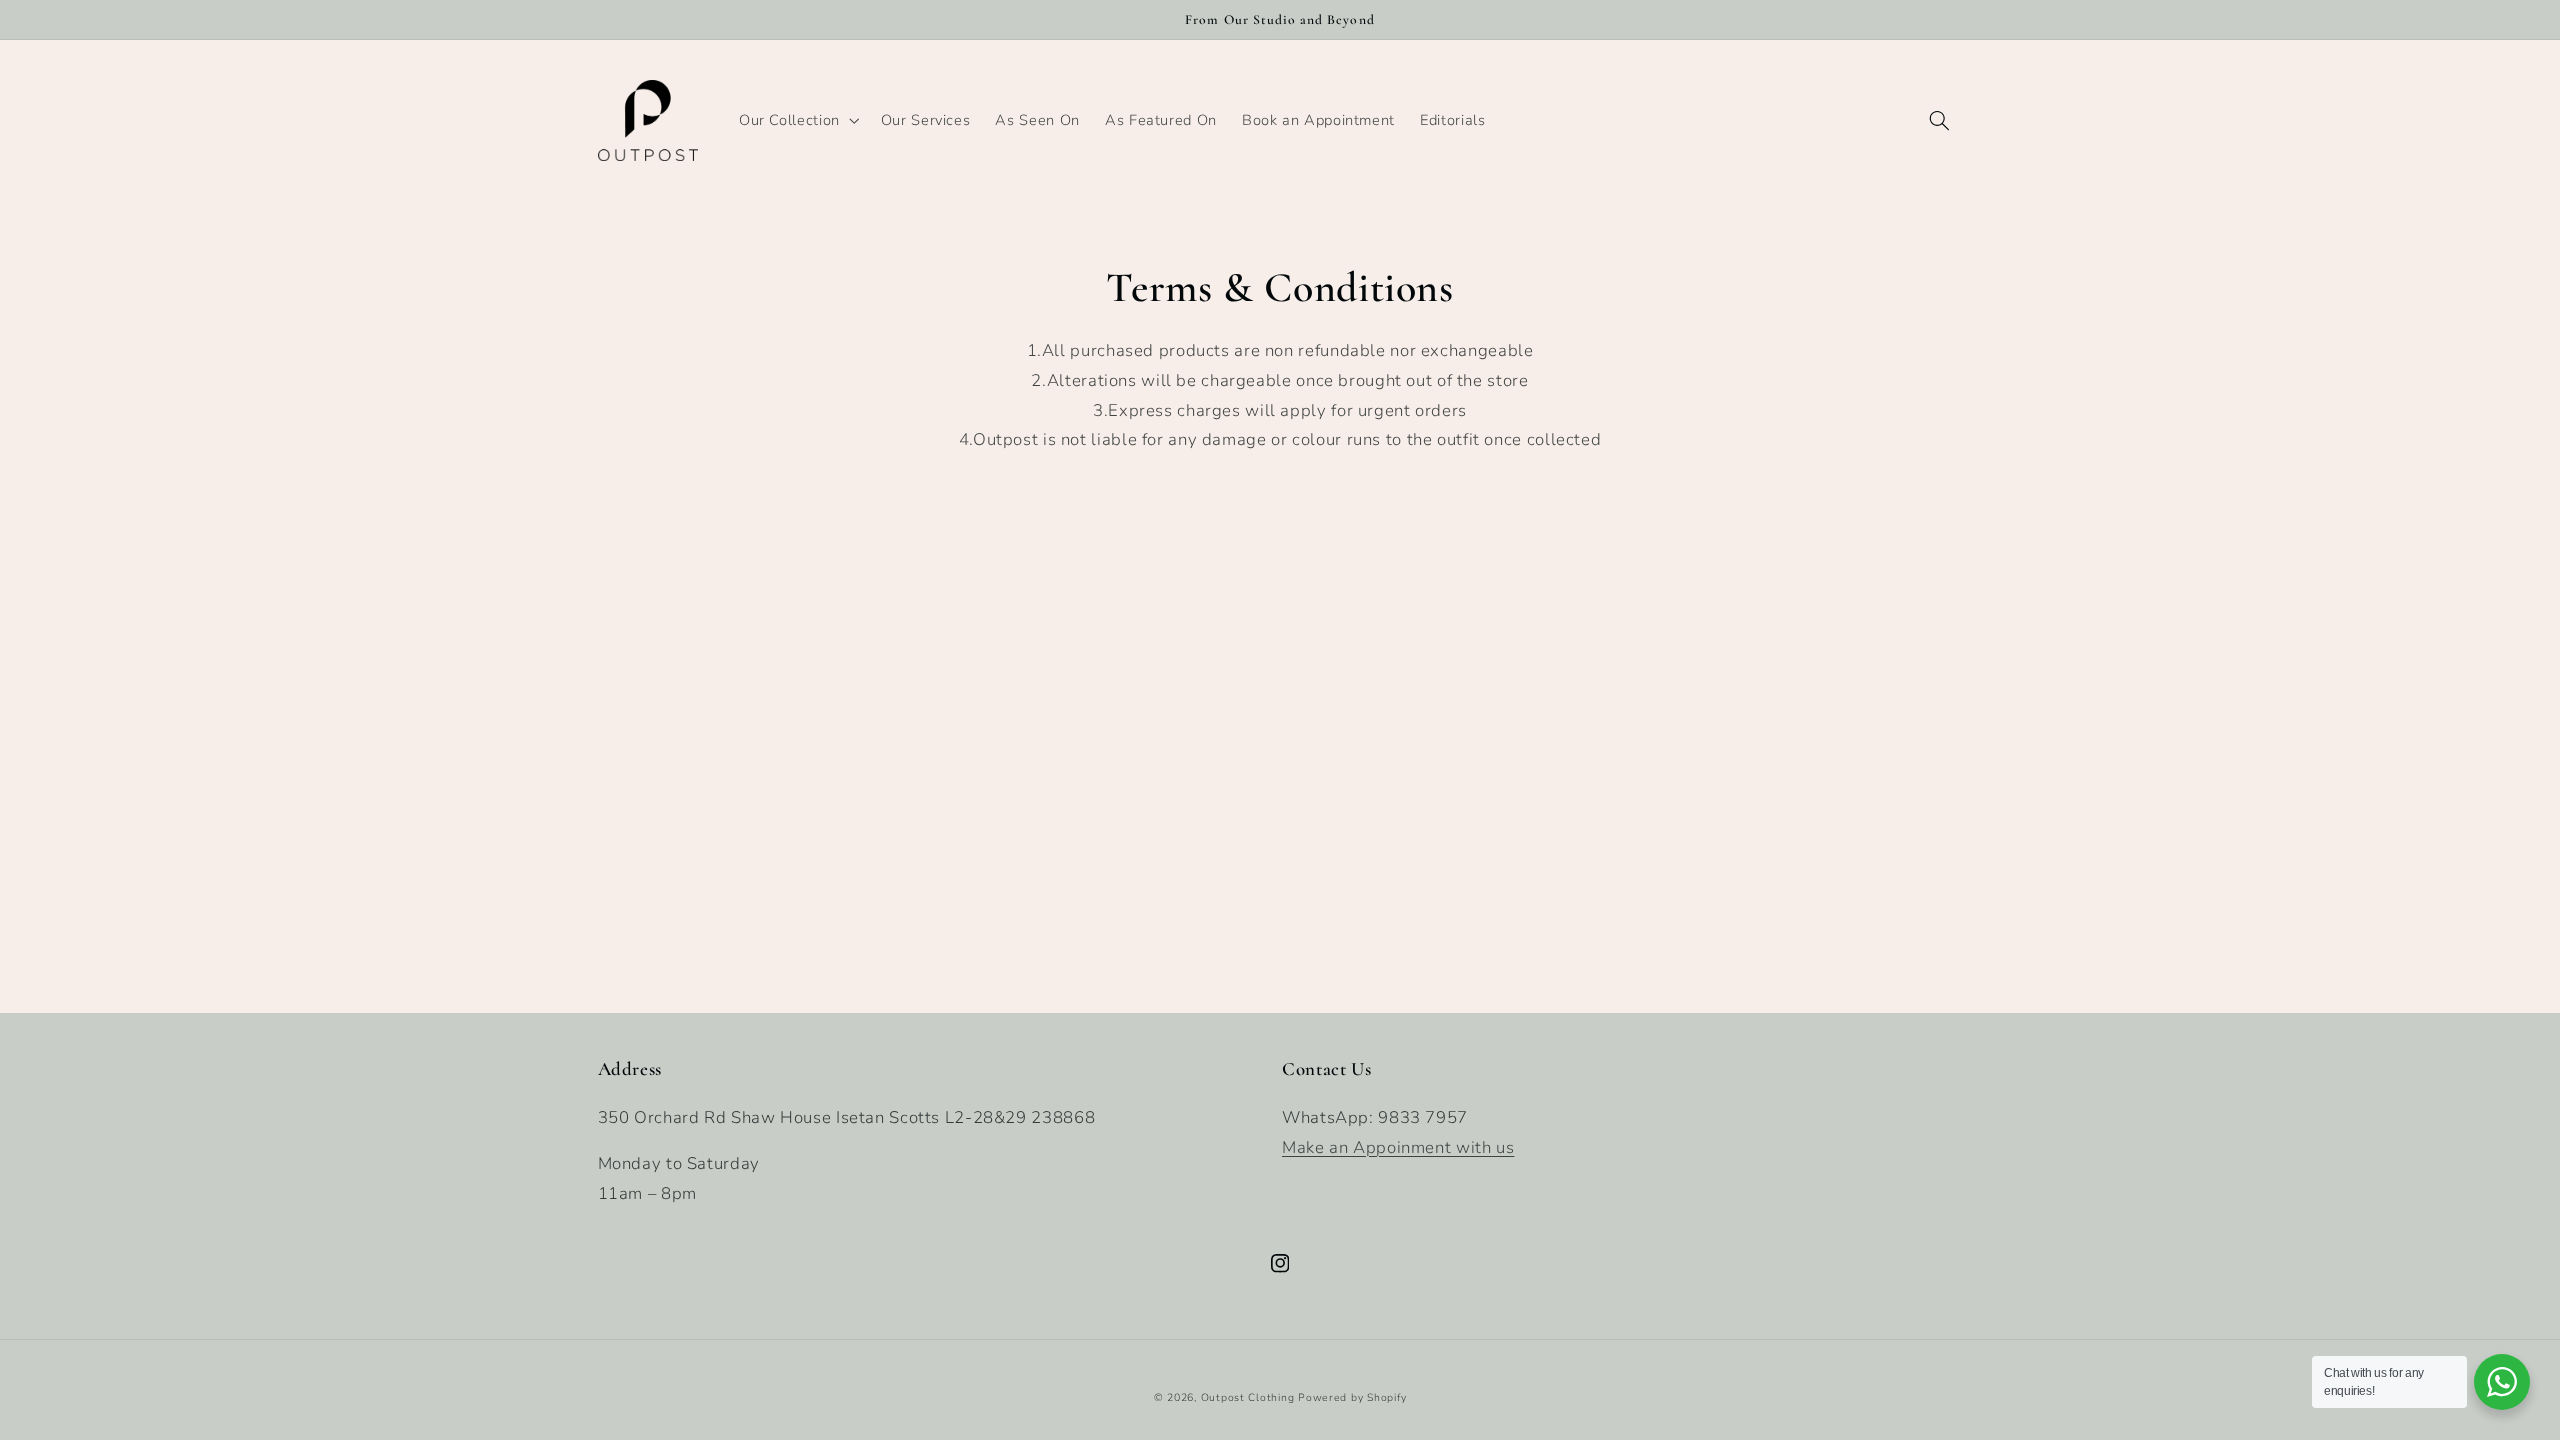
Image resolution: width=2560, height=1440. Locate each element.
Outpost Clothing (1248, 1397)
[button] (797, 120)
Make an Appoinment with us (1398, 1147)
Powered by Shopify (1352, 1397)
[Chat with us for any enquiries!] (2502, 1382)
